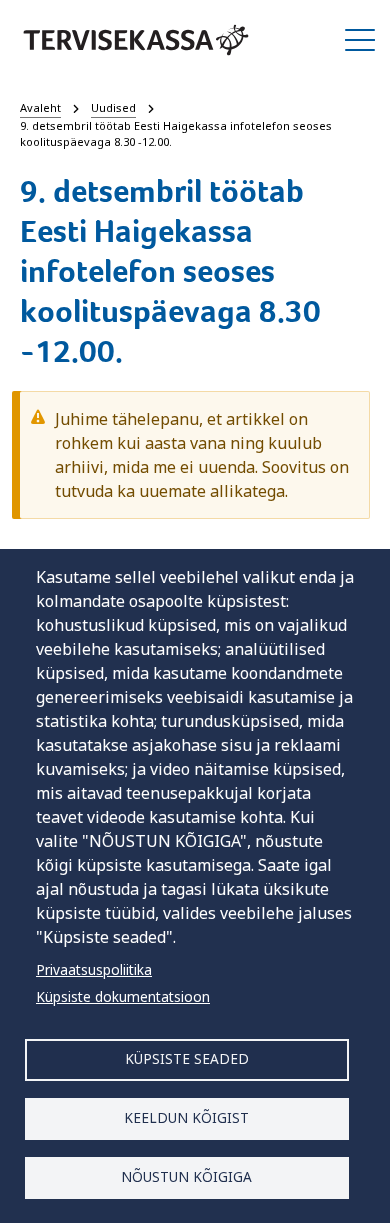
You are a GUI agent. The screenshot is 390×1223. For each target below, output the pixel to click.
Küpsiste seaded (187, 1058)
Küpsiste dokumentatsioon (123, 996)
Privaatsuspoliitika (94, 969)
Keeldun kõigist (186, 1117)
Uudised (113, 107)
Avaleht (40, 107)
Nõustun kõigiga (186, 1176)
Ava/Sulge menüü (360, 40)
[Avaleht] (136, 40)
